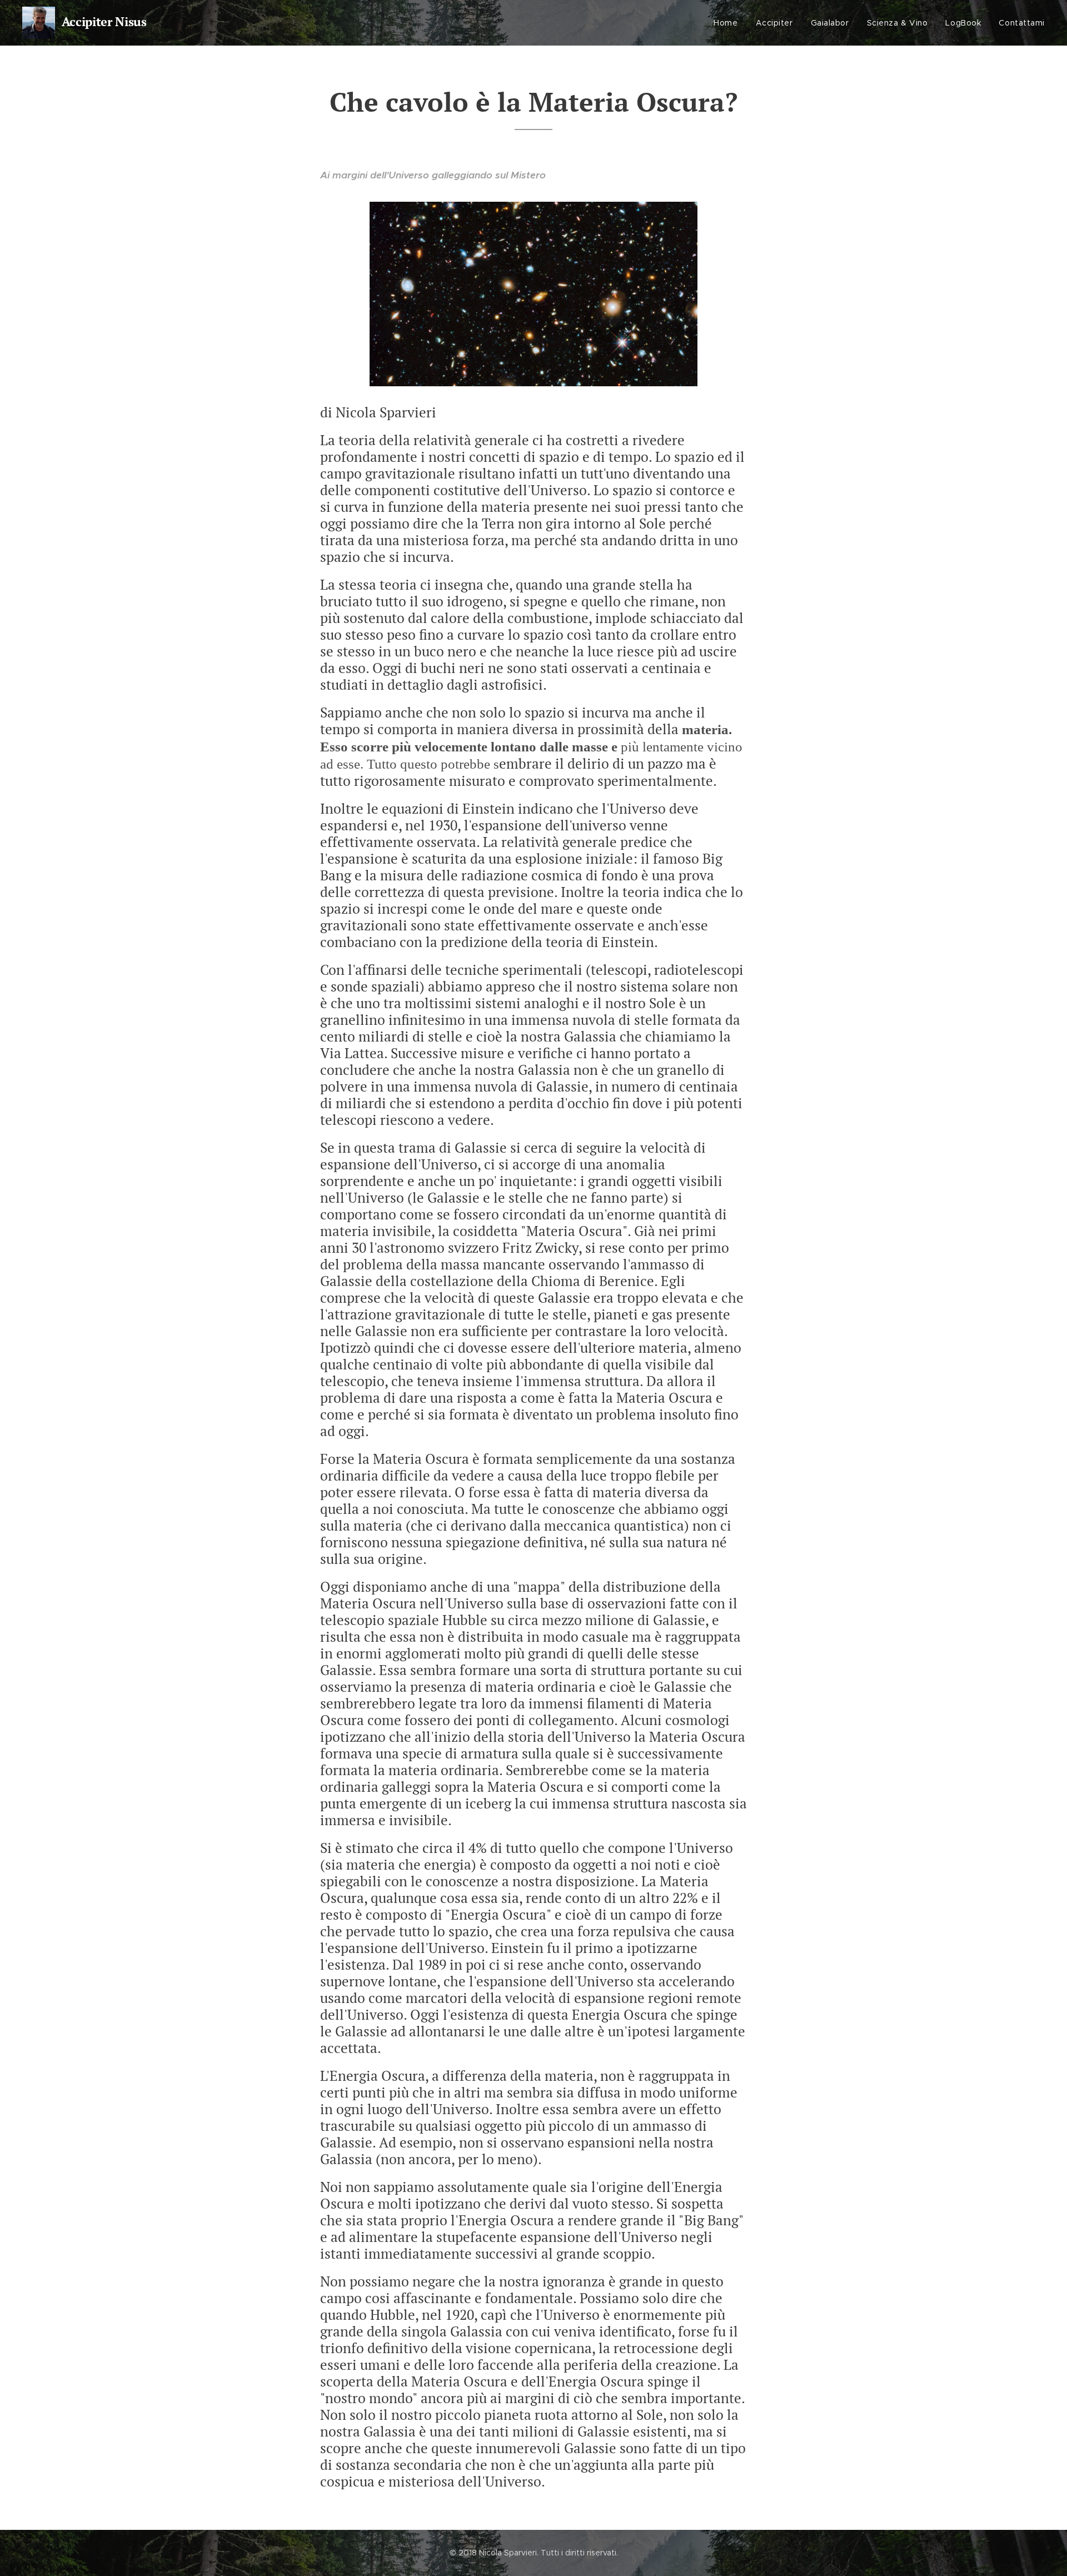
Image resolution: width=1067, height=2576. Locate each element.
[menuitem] (729, 23)
